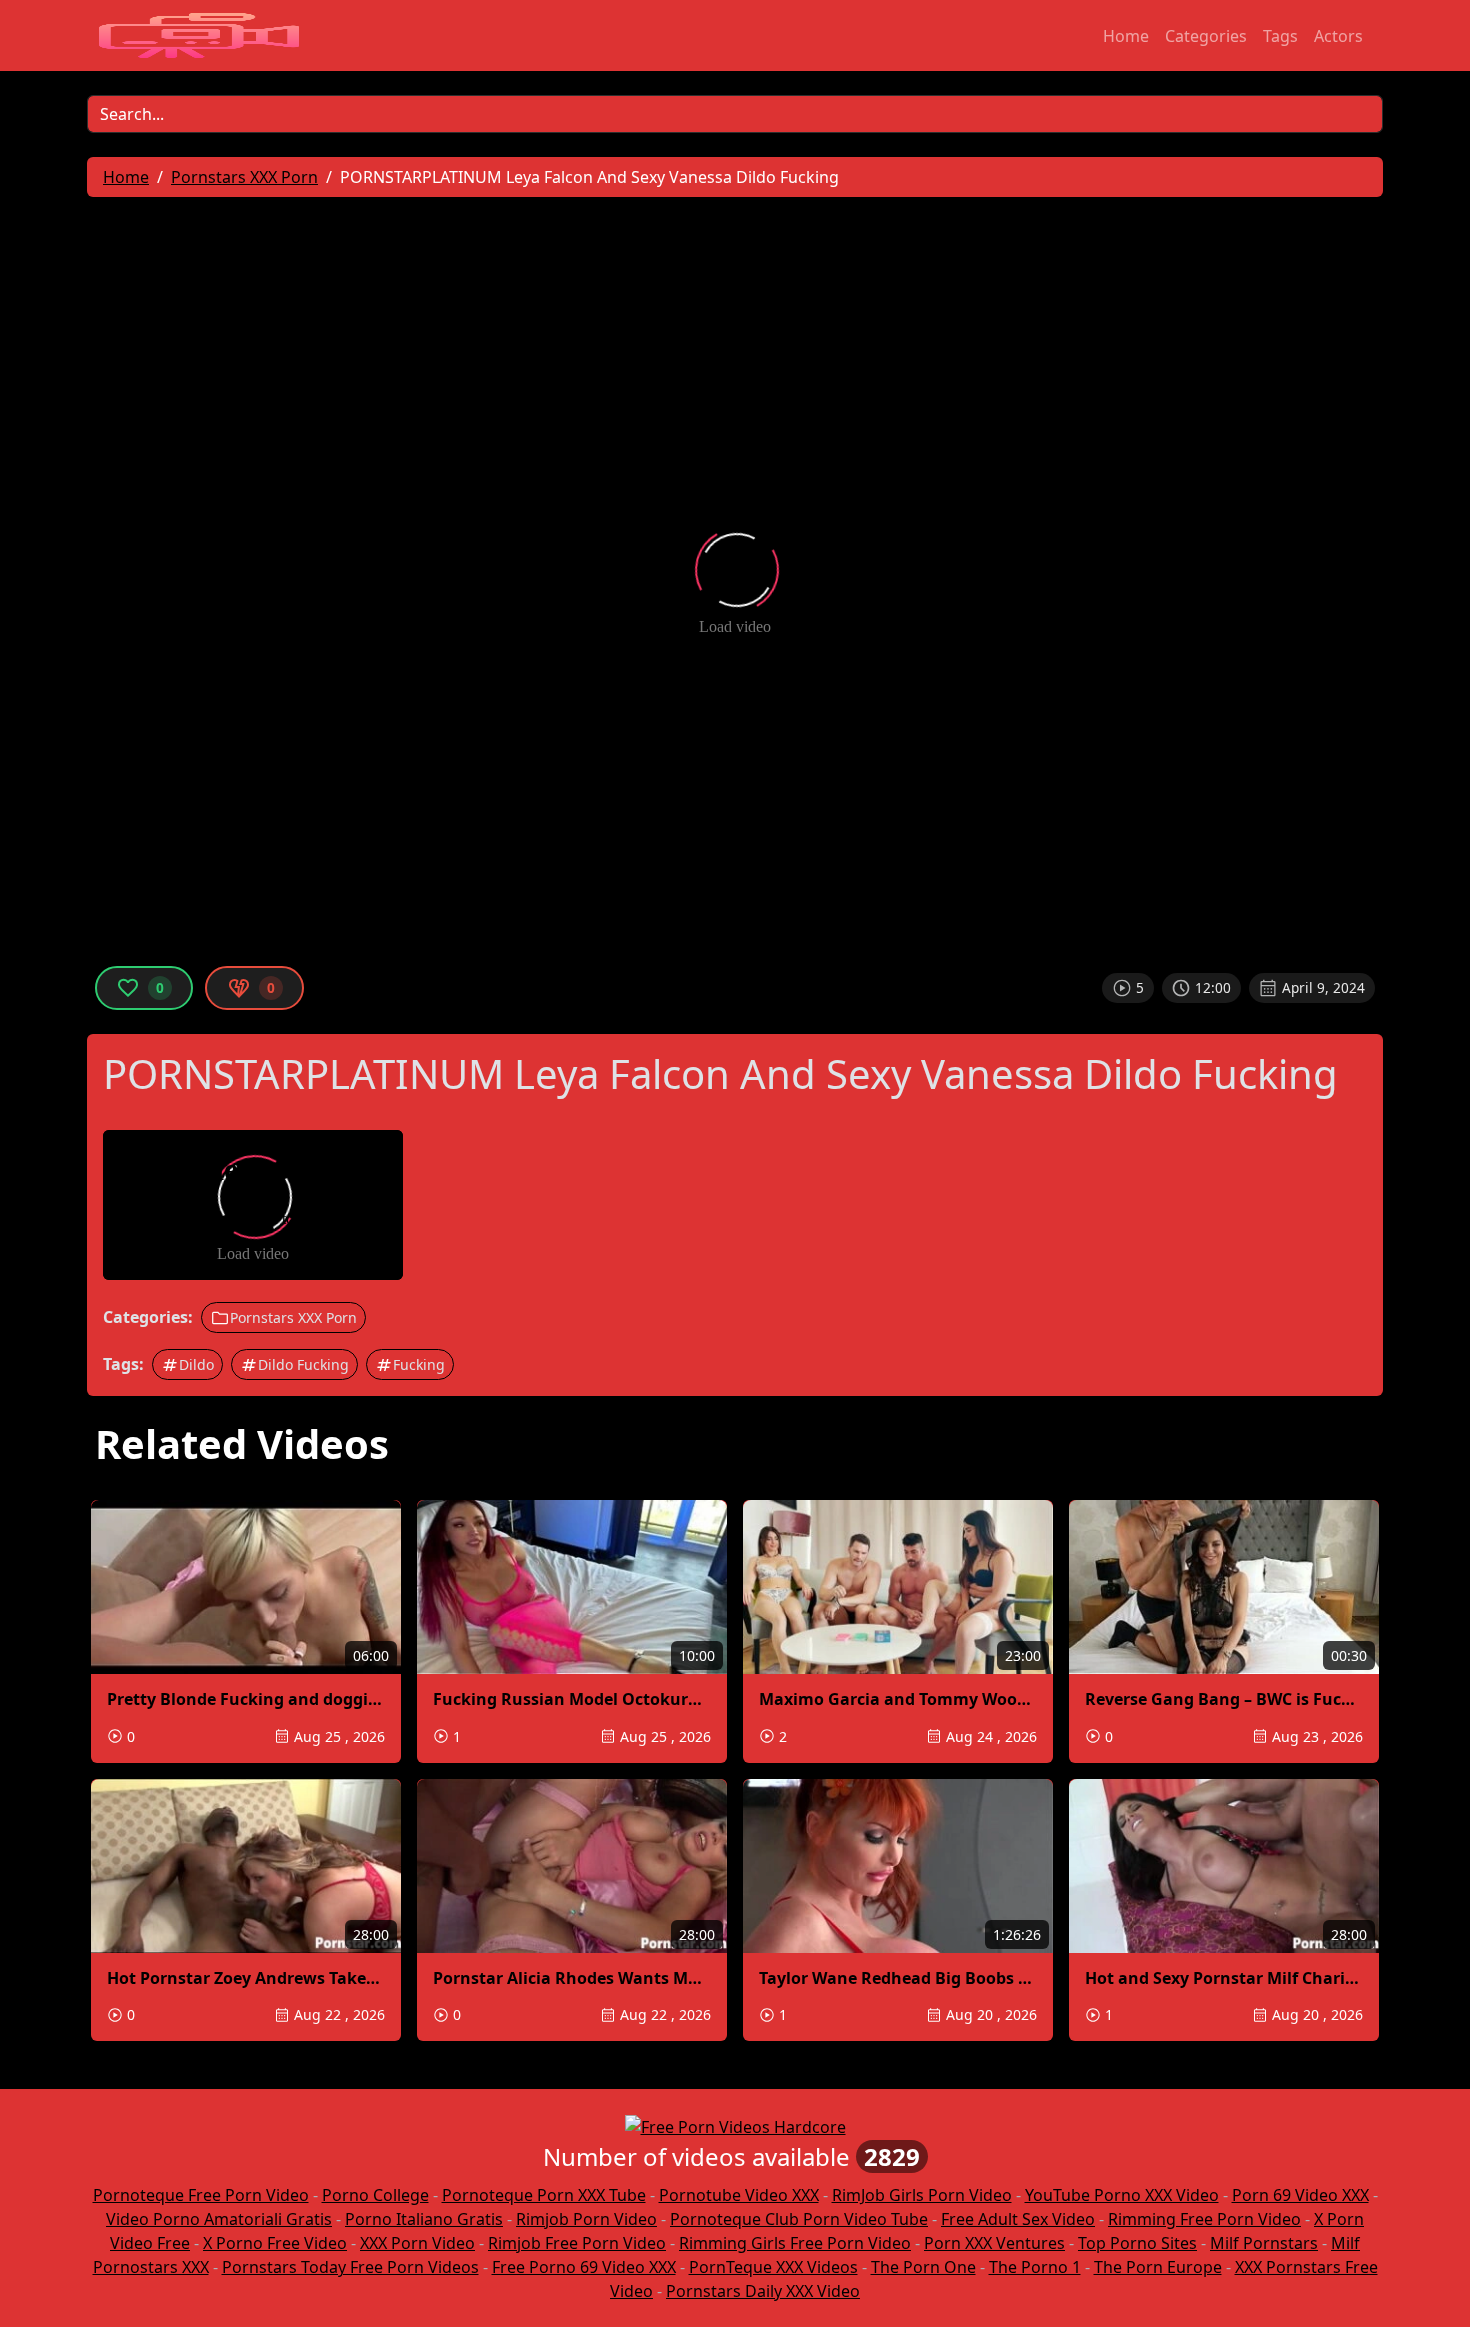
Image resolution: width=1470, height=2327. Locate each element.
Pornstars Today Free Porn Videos (350, 2267)
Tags (1280, 36)
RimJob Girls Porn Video (922, 2195)
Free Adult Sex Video (1018, 2219)
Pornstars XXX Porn (293, 1317)
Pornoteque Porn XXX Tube (544, 2195)
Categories (1206, 36)
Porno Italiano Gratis (424, 2219)
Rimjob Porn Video (586, 2219)
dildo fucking (303, 1364)
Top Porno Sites (1137, 2243)
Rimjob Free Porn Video (577, 2243)
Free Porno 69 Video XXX (584, 2267)
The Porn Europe (1158, 2267)
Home (1126, 36)
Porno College (375, 2195)
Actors (1338, 36)
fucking (419, 1364)
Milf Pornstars (1264, 2243)
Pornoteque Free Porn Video (201, 2195)
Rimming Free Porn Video (1204, 2219)
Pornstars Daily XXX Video (763, 2291)
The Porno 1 (1035, 2267)
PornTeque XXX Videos (773, 2267)
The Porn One (923, 2267)
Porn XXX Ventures (994, 2243)
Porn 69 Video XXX (1300, 2195)
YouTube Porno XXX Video (1122, 2195)
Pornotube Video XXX (739, 2195)
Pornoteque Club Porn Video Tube (799, 2219)
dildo (196, 1364)
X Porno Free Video (275, 2243)
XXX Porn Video (417, 2243)
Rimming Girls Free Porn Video (795, 2243)
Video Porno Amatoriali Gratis (219, 2219)
